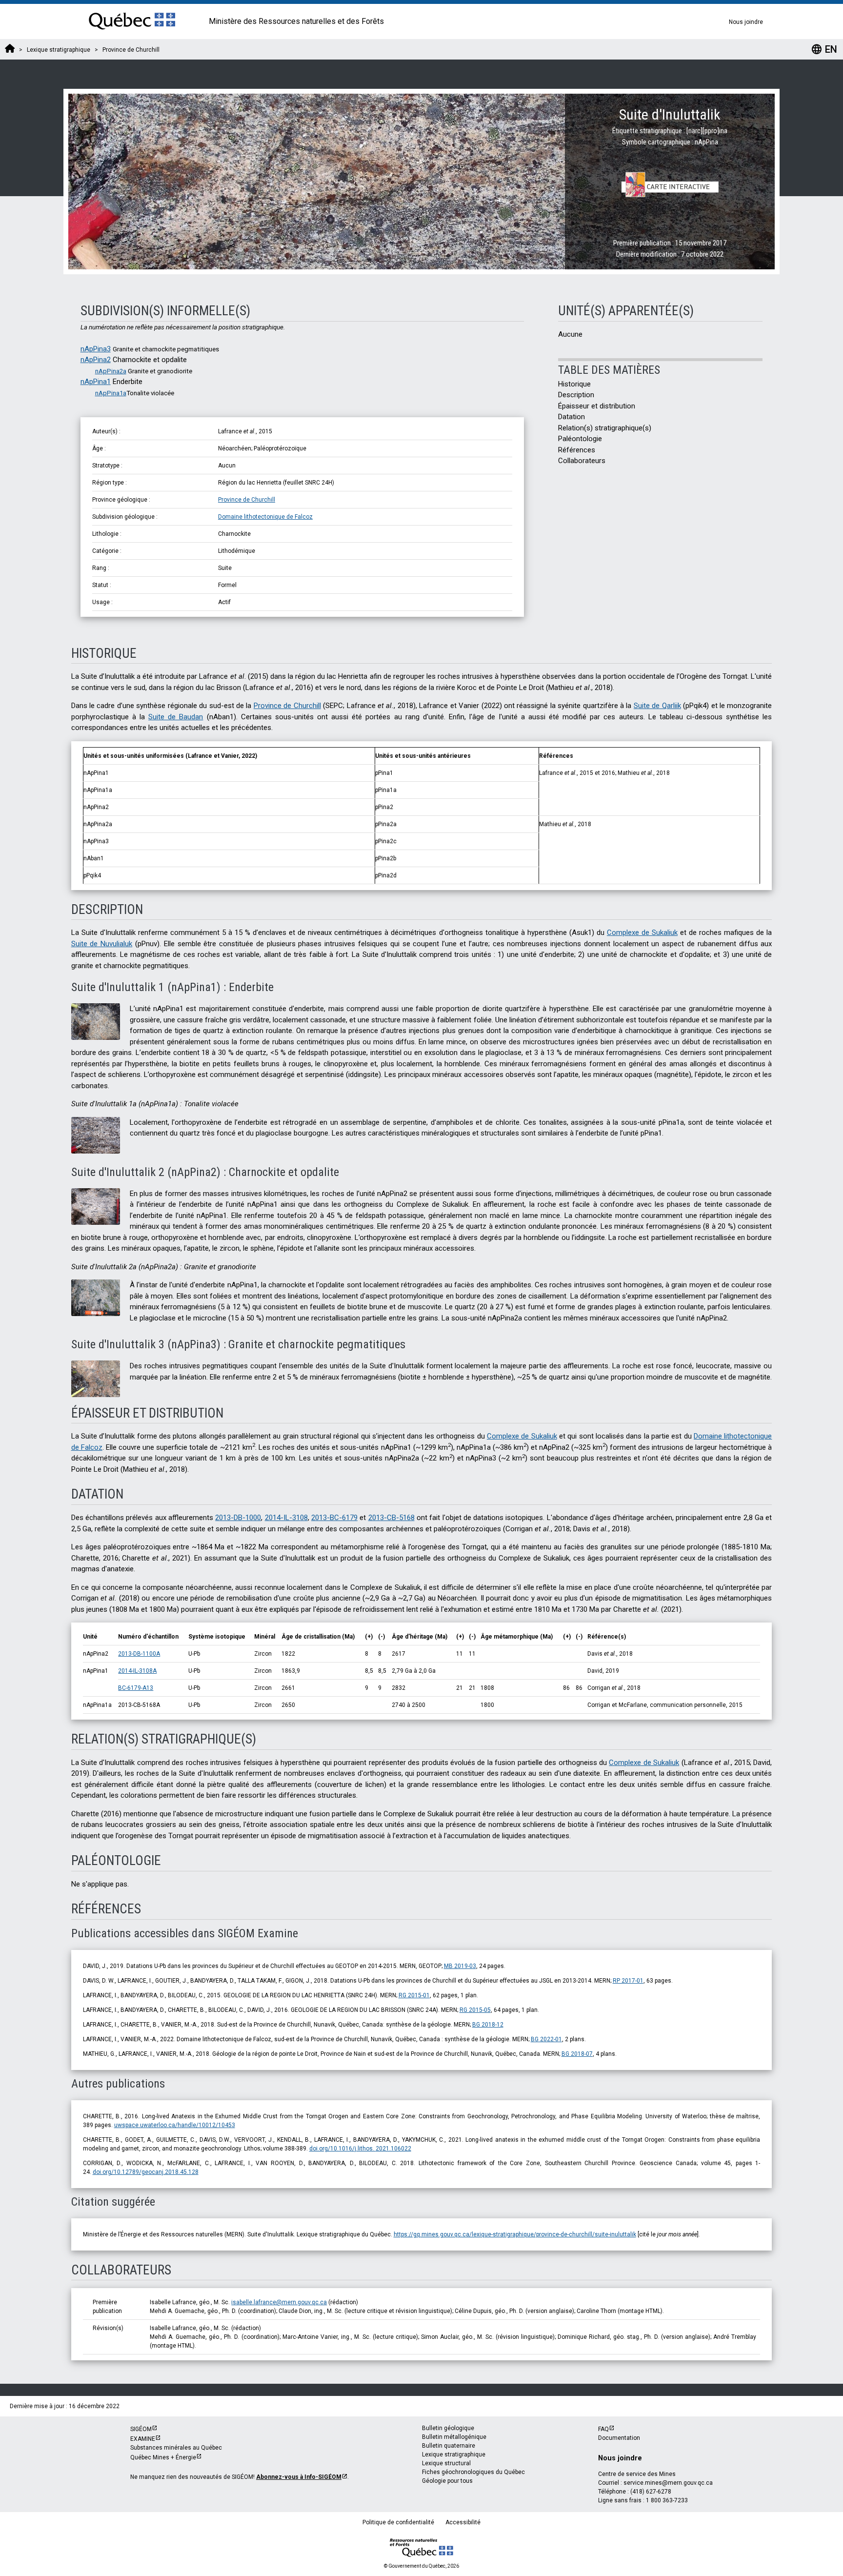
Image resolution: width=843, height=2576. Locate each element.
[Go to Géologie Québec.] (10, 50)
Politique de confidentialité (398, 2522)
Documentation (619, 2438)
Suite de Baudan (176, 717)
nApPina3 (96, 349)
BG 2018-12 (488, 2025)
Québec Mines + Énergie (163, 2457)
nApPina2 (96, 360)
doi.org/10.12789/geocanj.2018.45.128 (146, 2172)
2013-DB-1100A (139, 1654)
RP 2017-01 (628, 1981)
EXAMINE (143, 2439)
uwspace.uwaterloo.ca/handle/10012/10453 (175, 2125)
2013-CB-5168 (391, 1518)
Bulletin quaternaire (449, 2446)
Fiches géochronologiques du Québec (473, 2472)
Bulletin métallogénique (454, 2437)
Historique (574, 384)
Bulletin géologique (448, 2428)
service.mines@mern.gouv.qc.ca (668, 2483)
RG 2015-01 (414, 1995)
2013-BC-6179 (334, 1518)
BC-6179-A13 (136, 1688)
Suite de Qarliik (657, 706)
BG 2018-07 (577, 2054)
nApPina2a (111, 371)
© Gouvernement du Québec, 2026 (421, 2566)
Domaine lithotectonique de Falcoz (265, 517)
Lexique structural (446, 2463)
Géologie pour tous (447, 2481)
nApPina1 (96, 382)
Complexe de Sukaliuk (642, 933)
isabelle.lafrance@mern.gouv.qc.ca (279, 2302)
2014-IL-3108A (137, 1671)
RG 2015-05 (475, 2010)
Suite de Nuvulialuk (102, 944)
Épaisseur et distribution (597, 406)
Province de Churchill (247, 500)
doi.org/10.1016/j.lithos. (360, 2149)
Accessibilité (463, 2522)
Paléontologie (580, 439)
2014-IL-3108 (286, 1518)
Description (576, 395)
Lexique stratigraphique (454, 2454)
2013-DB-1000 (238, 1518)
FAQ (603, 2429)
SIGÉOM (141, 2429)
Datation (572, 417)
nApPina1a (111, 393)
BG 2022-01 (546, 2039)
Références (577, 450)
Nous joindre (746, 22)
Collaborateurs (582, 461)
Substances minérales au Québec (176, 2448)
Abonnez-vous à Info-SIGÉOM (299, 2477)
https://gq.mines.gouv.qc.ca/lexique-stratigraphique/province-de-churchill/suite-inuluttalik (515, 2234)
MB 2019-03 (460, 1966)
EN (824, 49)
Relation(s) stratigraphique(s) (605, 428)
